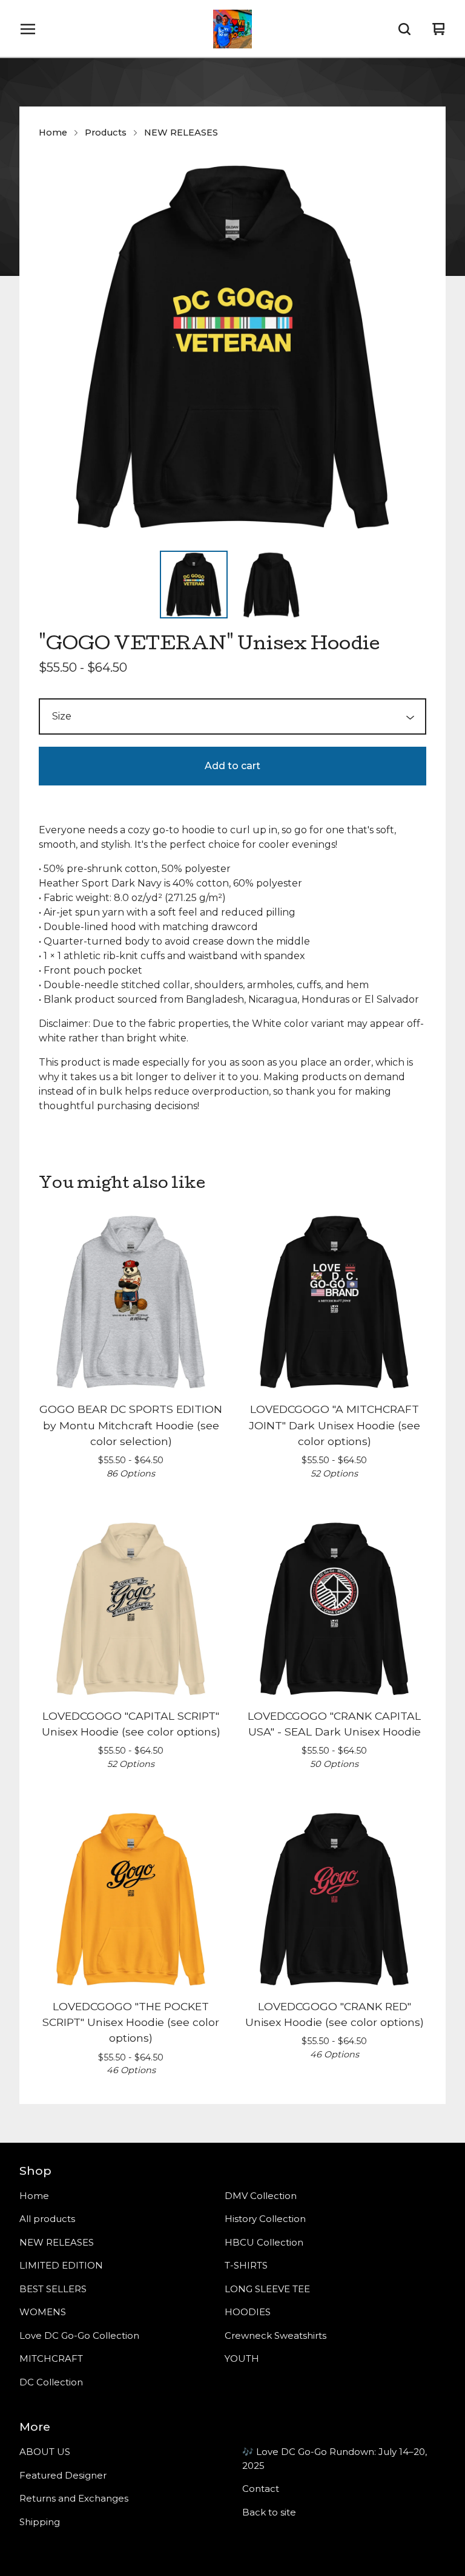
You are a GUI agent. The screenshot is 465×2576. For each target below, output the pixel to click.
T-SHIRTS (246, 2265)
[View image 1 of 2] (194, 585)
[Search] (404, 29)
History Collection (265, 2219)
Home (53, 133)
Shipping (40, 2522)
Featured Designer (63, 2475)
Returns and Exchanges (74, 2498)
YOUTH (242, 2358)
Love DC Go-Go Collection (79, 2335)
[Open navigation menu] (28, 29)
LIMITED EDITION (61, 2265)
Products (106, 133)
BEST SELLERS (53, 2289)
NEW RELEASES (181, 133)
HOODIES (248, 2312)
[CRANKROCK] (232, 29)
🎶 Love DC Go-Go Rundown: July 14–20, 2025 (335, 2459)
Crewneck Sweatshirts (275, 2335)
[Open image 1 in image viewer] (232, 347)
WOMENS (43, 2312)
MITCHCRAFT (51, 2358)
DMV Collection (261, 2196)
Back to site (269, 2512)
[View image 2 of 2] (271, 585)
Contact (261, 2489)
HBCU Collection (264, 2242)
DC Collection (51, 2382)
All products (47, 2219)
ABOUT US (45, 2452)
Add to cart (232, 766)
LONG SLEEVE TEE (267, 2289)
